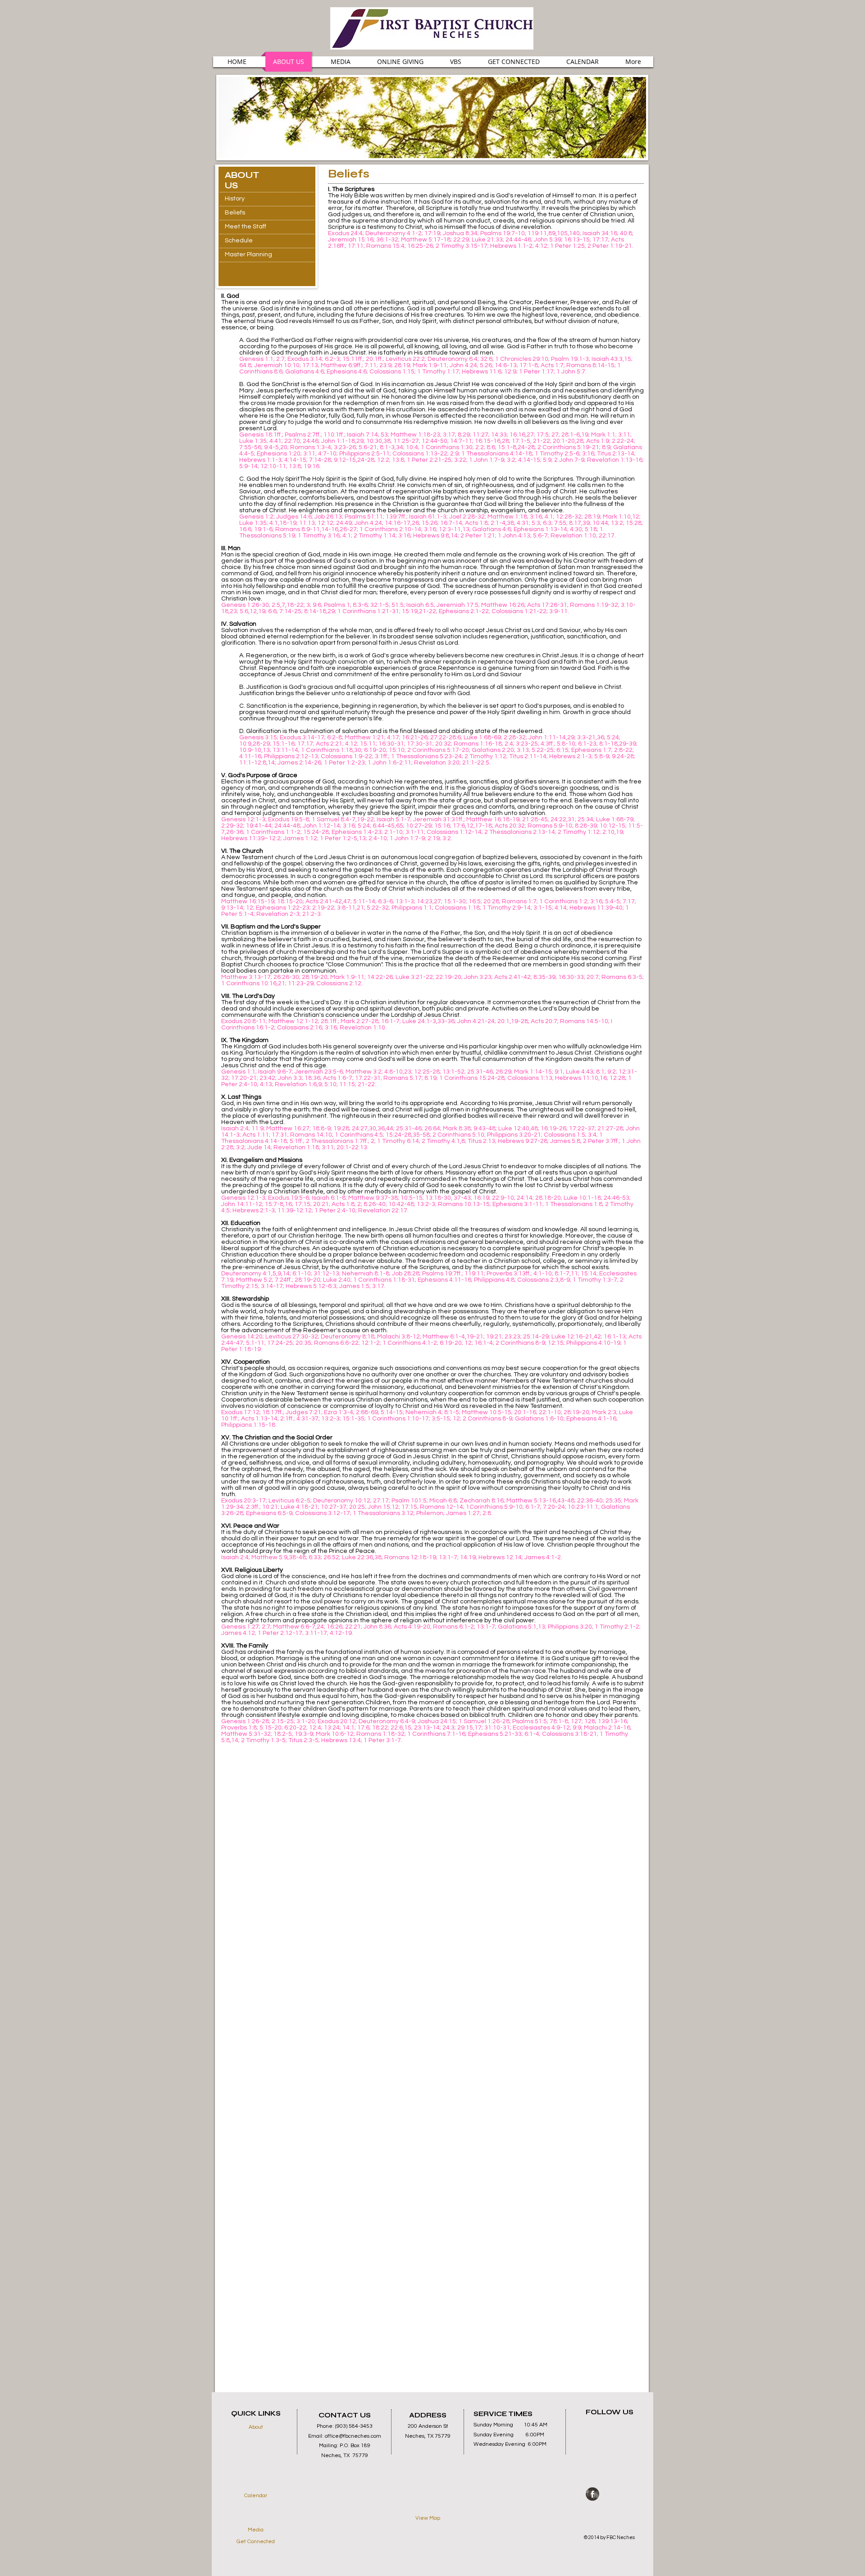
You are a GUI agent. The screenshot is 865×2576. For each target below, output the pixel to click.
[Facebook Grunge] (592, 2494)
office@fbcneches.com (353, 2436)
